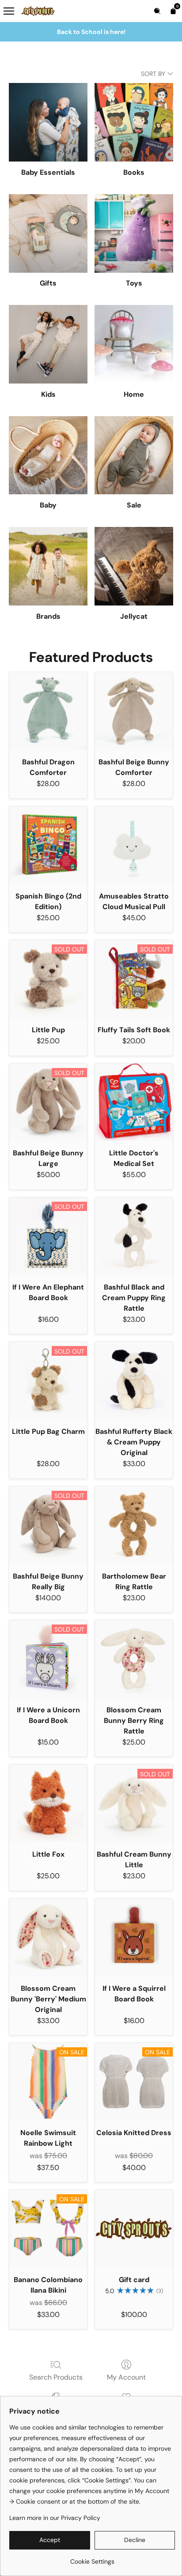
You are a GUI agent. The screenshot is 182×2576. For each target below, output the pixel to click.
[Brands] (48, 566)
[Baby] (48, 455)
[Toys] (134, 233)
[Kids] (48, 344)
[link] (92, 2558)
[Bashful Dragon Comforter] (48, 711)
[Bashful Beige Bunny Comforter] (134, 711)
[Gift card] (134, 2229)
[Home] (134, 344)
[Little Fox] (48, 1803)
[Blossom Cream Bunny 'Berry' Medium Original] (48, 1937)
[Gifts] (48, 233)
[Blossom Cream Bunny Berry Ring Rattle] (134, 1659)
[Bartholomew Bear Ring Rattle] (134, 1525)
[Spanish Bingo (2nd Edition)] (48, 845)
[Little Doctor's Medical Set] (134, 1102)
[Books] (134, 122)
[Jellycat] (134, 566)
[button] (50, 2540)
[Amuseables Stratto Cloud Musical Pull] (134, 845)
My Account (126, 2377)
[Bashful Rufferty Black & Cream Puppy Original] (134, 1380)
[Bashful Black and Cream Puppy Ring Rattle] (134, 1236)
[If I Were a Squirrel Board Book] (134, 1937)
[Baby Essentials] (48, 122)
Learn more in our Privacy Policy (55, 2518)
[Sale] (134, 455)
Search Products (56, 2377)
